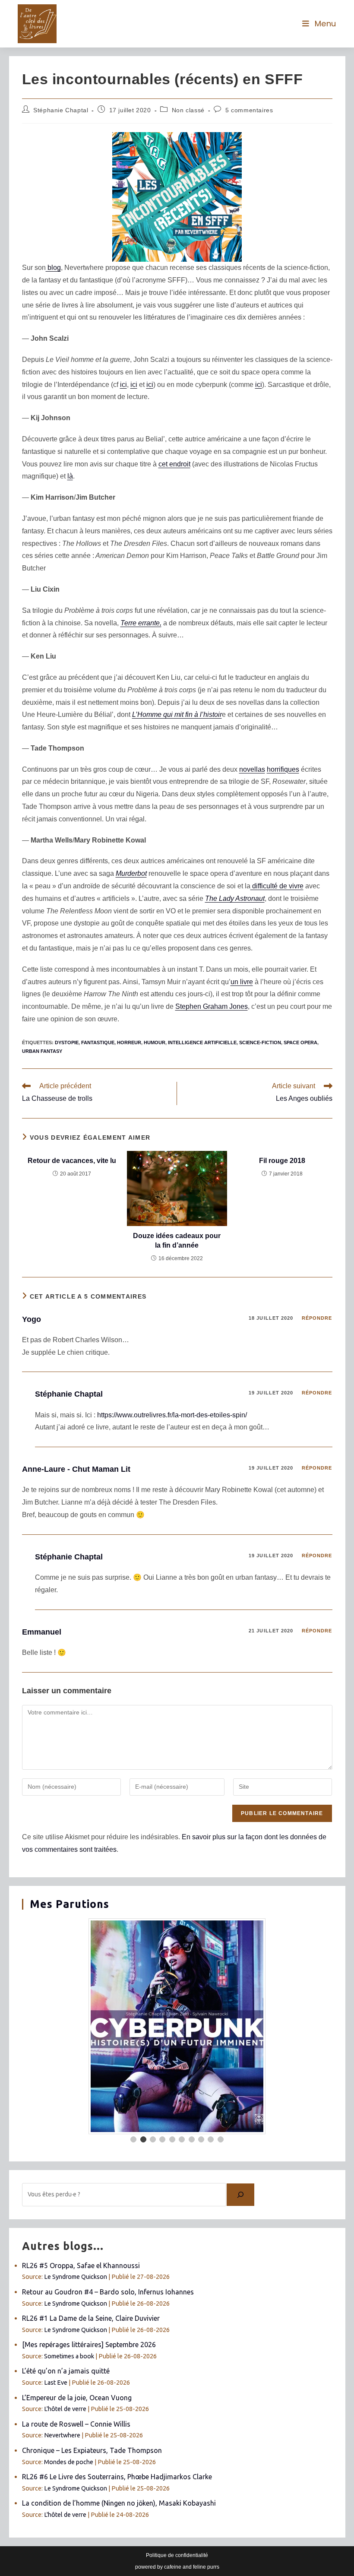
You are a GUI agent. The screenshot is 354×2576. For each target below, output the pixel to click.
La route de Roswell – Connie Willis (76, 2424)
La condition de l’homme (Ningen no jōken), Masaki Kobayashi (119, 2503)
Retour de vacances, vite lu (72, 1161)
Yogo (32, 1319)
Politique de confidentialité (177, 2555)
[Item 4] (162, 2139)
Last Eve (56, 2383)
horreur (129, 1042)
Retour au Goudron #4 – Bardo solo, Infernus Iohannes (108, 2292)
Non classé (188, 110)
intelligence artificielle (202, 1042)
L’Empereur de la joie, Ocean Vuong (77, 2398)
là (70, 476)
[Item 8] (201, 2139)
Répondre (317, 1318)
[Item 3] (153, 2139)
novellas (252, 769)
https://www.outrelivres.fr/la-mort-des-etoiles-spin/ (172, 1415)
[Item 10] (221, 2139)
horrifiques (283, 769)
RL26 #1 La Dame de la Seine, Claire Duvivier (91, 2318)
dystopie (67, 1042)
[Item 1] (133, 2139)
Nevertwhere (62, 2435)
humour (155, 1042)
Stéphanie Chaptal (61, 110)
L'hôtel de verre (65, 2409)
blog (53, 268)
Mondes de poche (69, 2462)
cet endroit (174, 464)
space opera (300, 1042)
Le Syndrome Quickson (76, 2277)
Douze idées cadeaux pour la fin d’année (177, 1240)
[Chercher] (240, 2195)
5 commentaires (249, 110)
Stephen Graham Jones (212, 1006)
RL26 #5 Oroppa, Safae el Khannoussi (81, 2265)
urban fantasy (42, 1051)
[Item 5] (172, 2139)
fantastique (98, 1042)
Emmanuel (42, 1632)
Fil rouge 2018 (282, 1161)
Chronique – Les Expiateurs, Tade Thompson (92, 2450)
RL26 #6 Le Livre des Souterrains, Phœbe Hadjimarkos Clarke (117, 2477)
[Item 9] (211, 2139)
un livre (242, 982)
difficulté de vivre (277, 886)
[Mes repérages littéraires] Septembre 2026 (89, 2345)
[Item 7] (192, 2139)
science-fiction (260, 1042)
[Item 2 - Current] (143, 2139)
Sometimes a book (69, 2356)
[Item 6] (182, 2139)
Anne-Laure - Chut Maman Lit (76, 1469)
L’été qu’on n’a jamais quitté (66, 2371)
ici (123, 385)
